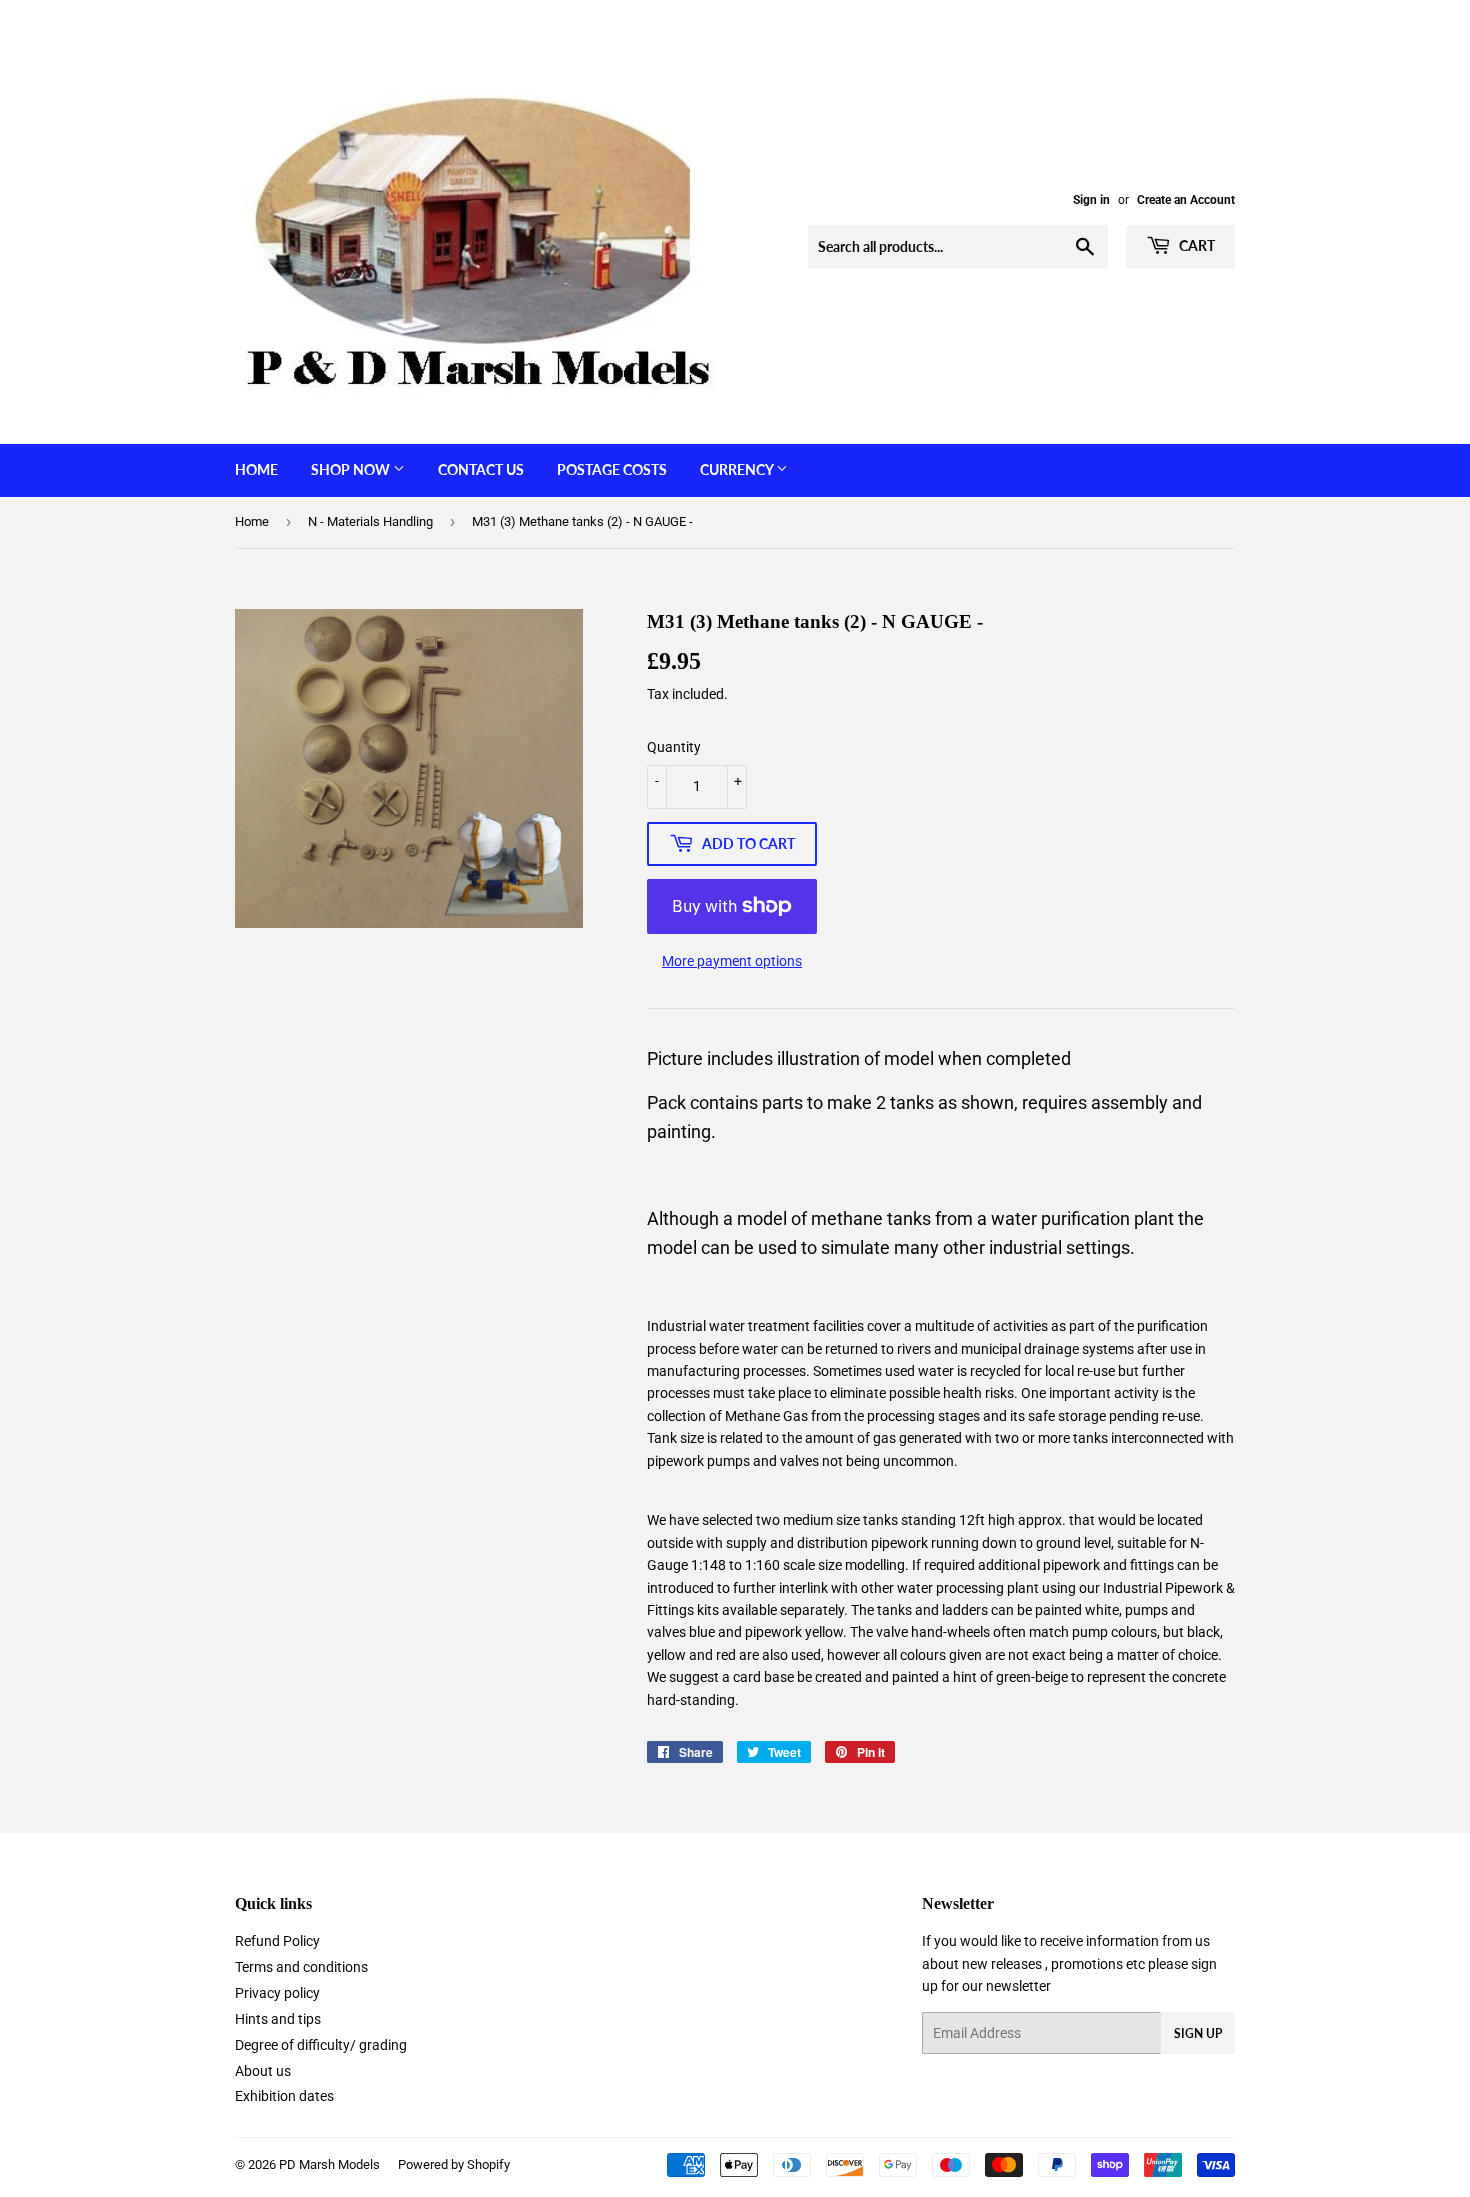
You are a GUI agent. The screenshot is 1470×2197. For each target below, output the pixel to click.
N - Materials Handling (370, 521)
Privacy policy (277, 1993)
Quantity (674, 747)
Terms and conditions (301, 1967)
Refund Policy (277, 1941)
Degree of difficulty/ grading (321, 2045)
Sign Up (1198, 2033)
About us (263, 2071)
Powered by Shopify (454, 2164)
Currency (738, 469)
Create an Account (1186, 200)
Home (256, 469)
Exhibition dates (284, 2096)
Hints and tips (278, 2019)
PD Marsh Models (329, 2164)
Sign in (1091, 200)
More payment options (732, 961)
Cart (1195, 245)
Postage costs (612, 469)
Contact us (481, 469)
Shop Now (352, 469)
